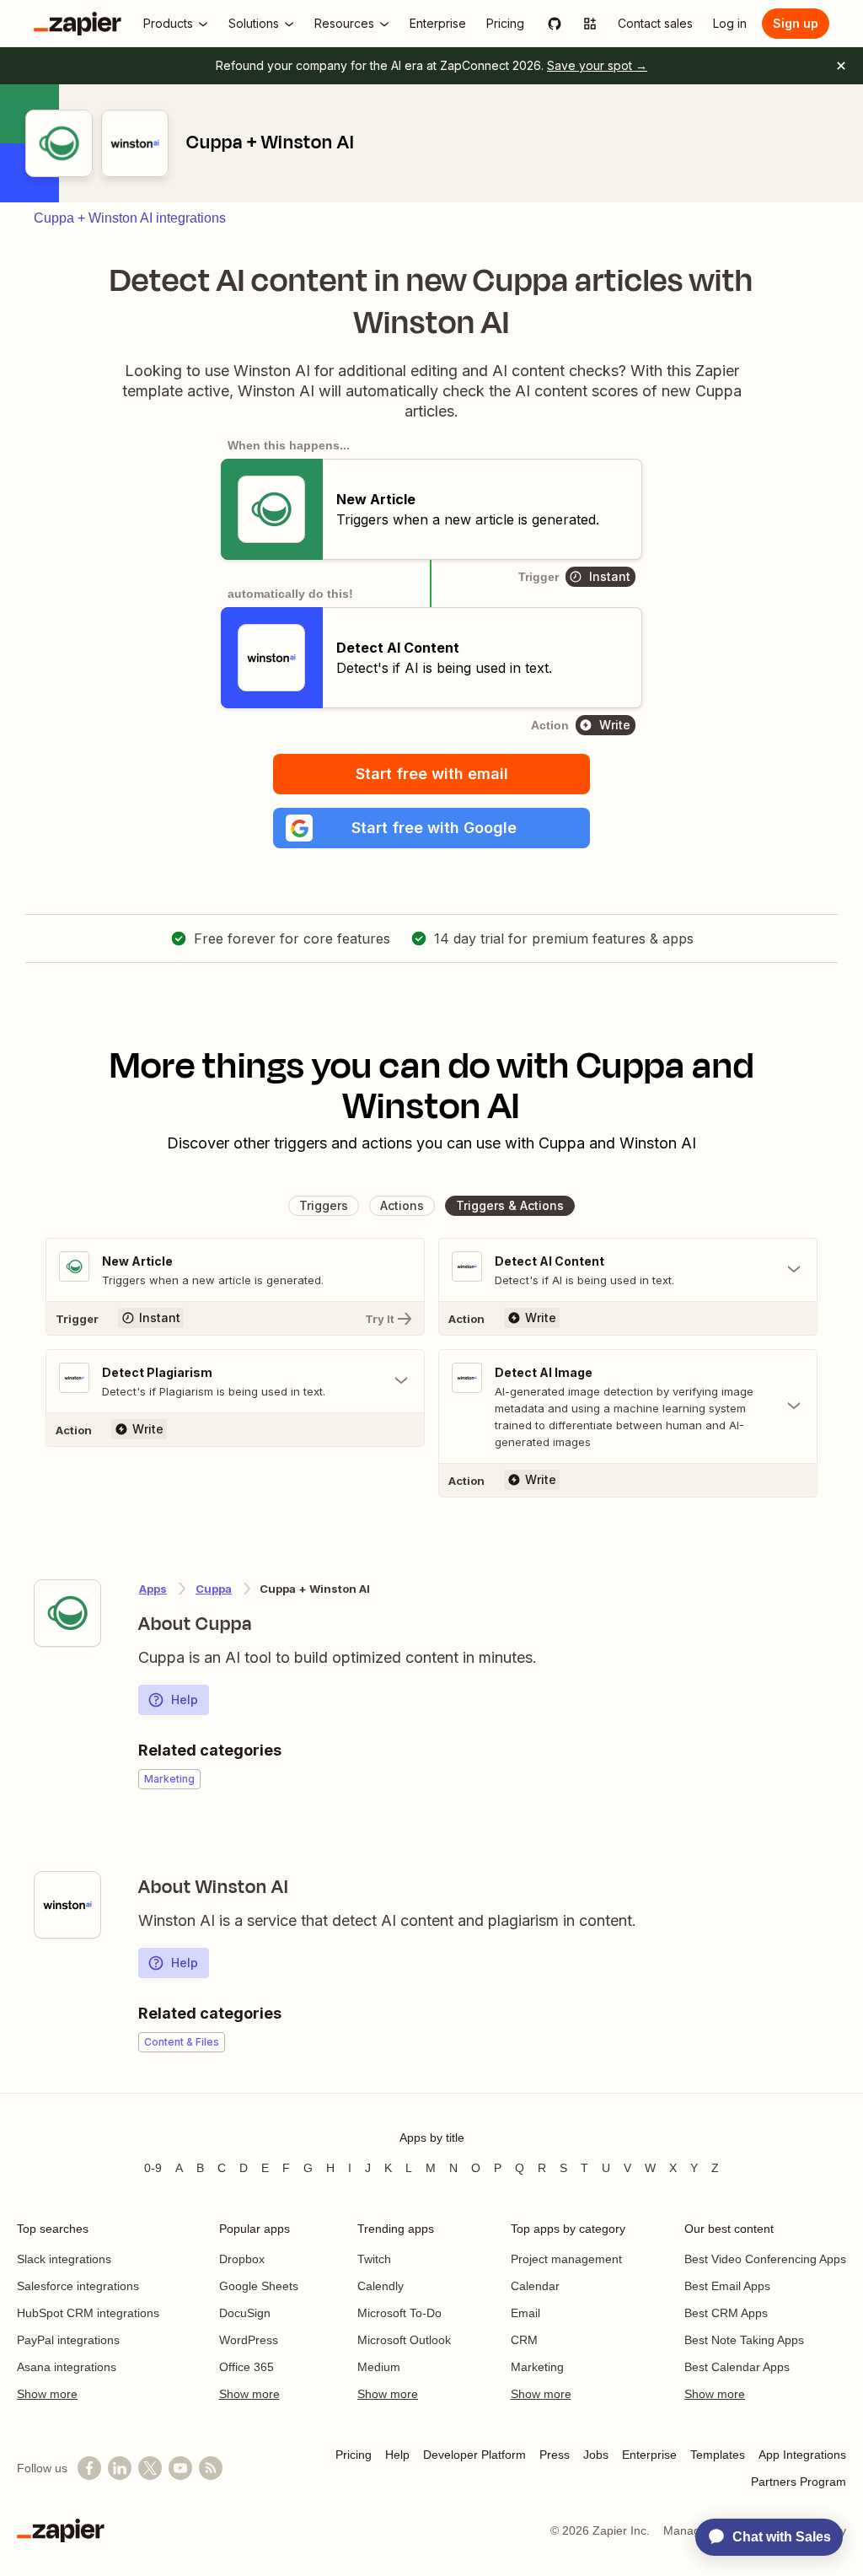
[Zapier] (78, 24)
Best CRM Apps (726, 2313)
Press (555, 2455)
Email (525, 2313)
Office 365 (247, 2367)
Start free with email (432, 774)
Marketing (537, 2367)
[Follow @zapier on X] (150, 2468)
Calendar (535, 2286)
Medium (379, 2367)
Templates (718, 2455)
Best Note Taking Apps (744, 2340)
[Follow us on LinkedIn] (120, 2468)
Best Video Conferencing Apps (765, 2259)
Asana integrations (67, 2367)
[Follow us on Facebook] (89, 2468)
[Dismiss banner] (841, 66)
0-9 (153, 2168)
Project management (566, 2259)
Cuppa (214, 1589)
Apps (153, 1589)
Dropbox (242, 2259)
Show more (47, 2394)
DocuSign (245, 2313)
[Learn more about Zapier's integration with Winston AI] (67, 1905)
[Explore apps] (590, 24)
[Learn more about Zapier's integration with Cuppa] (67, 1613)
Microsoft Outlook (404, 2340)
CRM (524, 2340)
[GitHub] (555, 24)
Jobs (596, 2455)
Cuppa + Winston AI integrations (130, 218)
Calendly (381, 2286)
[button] (431, 828)
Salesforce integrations (78, 2286)
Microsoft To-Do (399, 2313)
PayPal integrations (68, 2340)
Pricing (354, 2455)
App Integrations (802, 2455)
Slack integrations (64, 2259)
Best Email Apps (727, 2286)
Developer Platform (474, 2455)
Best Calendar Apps (737, 2367)
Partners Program (799, 2482)
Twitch (374, 2259)
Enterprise (649, 2455)
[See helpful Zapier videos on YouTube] (180, 2468)
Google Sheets (259, 2286)
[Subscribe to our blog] (211, 2468)
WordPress (249, 2340)
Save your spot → (597, 65)
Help (185, 1699)
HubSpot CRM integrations (88, 2313)
